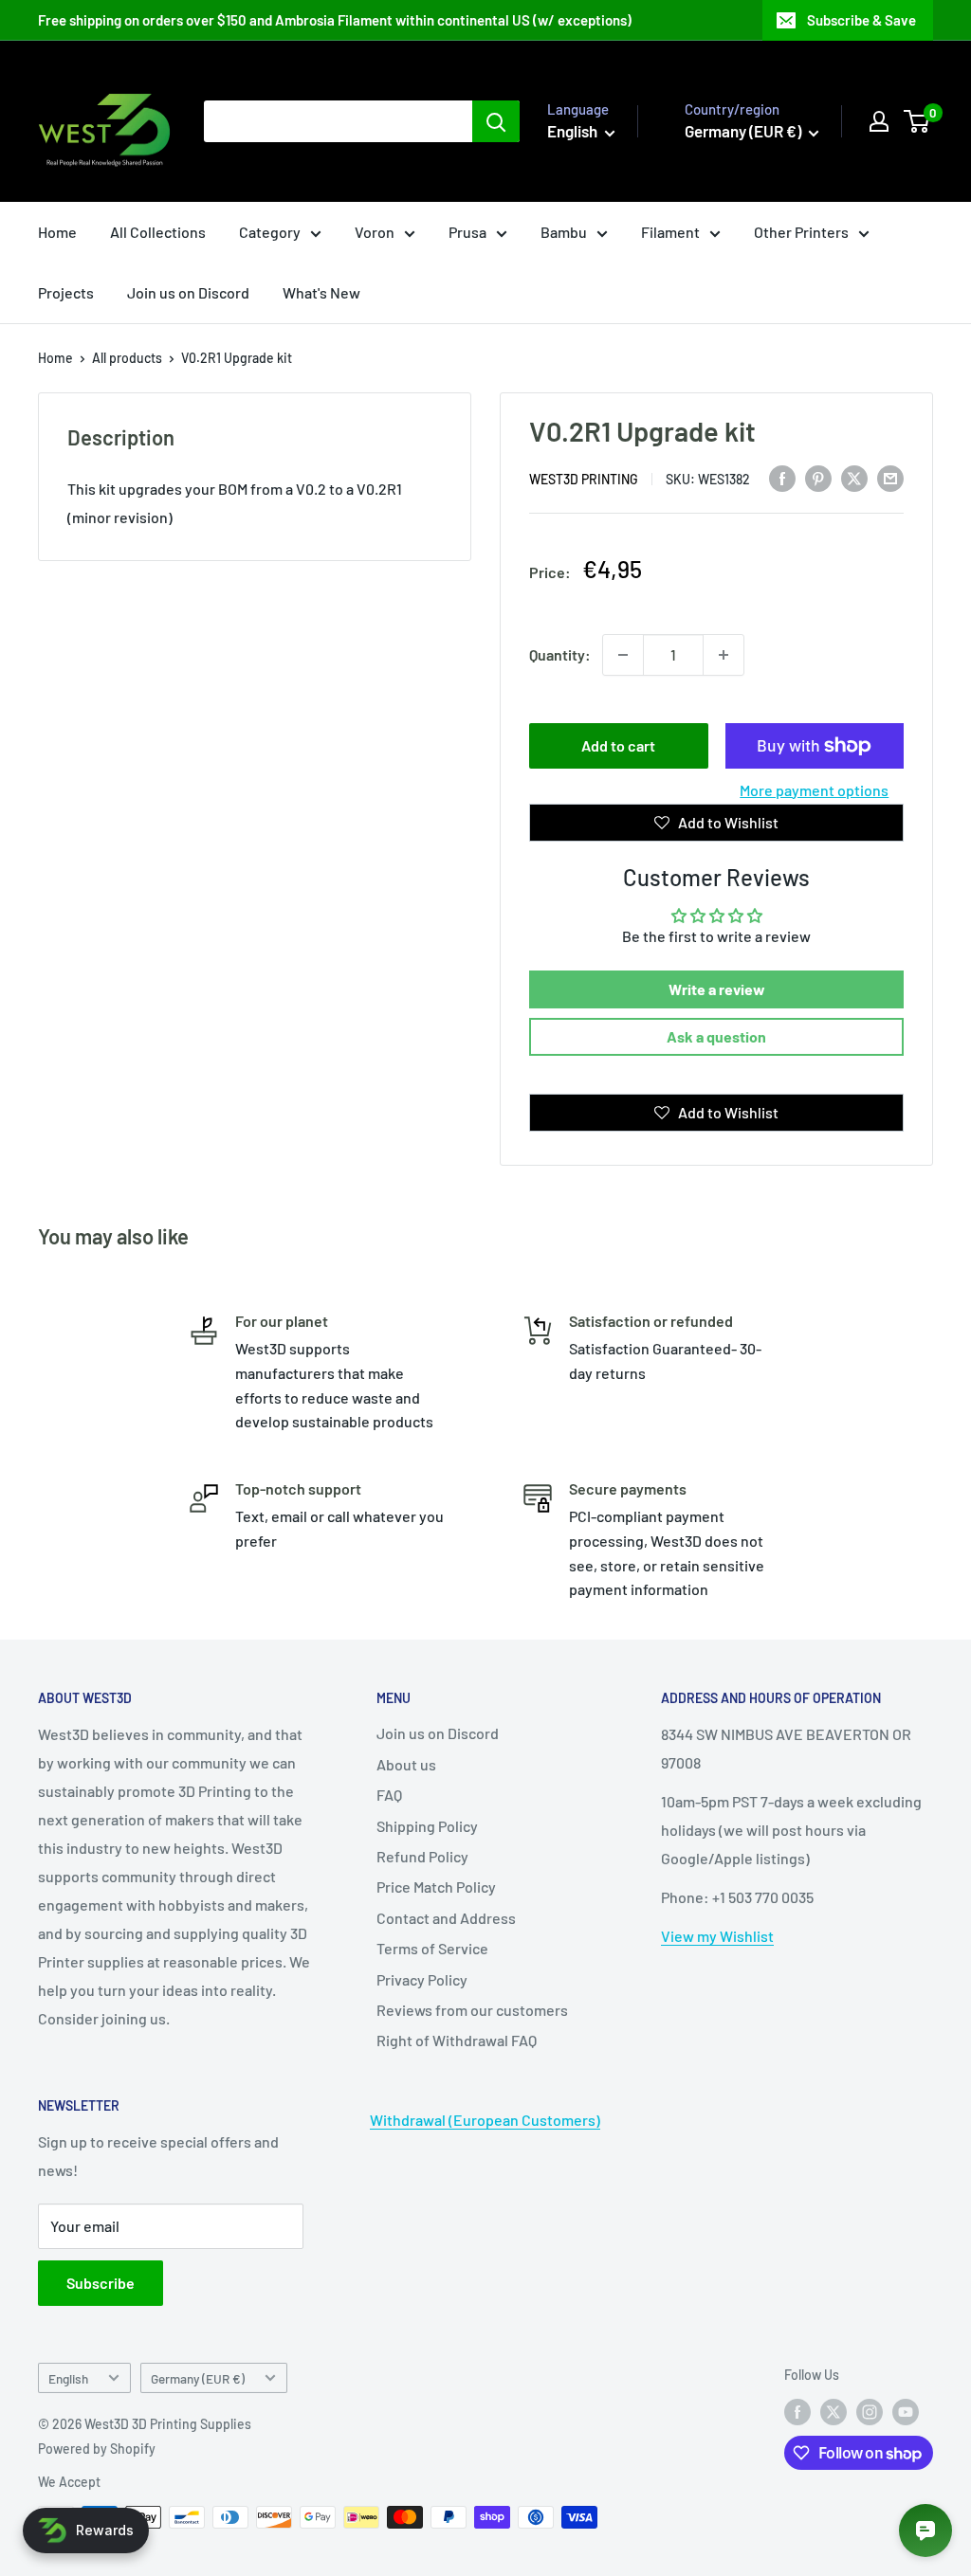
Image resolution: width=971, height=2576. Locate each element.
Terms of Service (432, 1948)
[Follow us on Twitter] (834, 2412)
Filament (670, 232)
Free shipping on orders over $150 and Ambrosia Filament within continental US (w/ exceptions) (335, 20)
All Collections (158, 232)
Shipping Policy (427, 1826)
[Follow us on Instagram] (870, 2412)
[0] (917, 121)
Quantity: (560, 654)
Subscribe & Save (861, 20)
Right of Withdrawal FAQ (457, 2040)
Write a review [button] (717, 989)
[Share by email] (890, 477)
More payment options (814, 790)
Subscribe (101, 2283)
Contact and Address (446, 1918)
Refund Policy (422, 1856)
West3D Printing (584, 479)
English (68, 2378)
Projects (66, 292)
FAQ (389, 1795)
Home (57, 232)
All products (127, 358)
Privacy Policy (422, 1979)
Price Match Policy (436, 1887)
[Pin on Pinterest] (818, 477)
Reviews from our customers (472, 2010)
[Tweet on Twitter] (854, 477)
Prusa (467, 232)
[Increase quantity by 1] (724, 655)
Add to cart (618, 745)
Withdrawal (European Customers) (485, 2120)
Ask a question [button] (716, 1036)
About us (406, 1764)
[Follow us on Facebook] (797, 2412)
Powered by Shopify (97, 2449)
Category (270, 232)
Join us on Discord (188, 292)
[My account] (879, 121)
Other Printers (801, 232)
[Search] (496, 121)
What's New (321, 292)
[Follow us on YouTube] (906, 2412)
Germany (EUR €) (198, 2378)
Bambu (564, 232)
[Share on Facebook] (782, 477)
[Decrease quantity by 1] (623, 655)
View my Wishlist (717, 1936)
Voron (375, 232)
